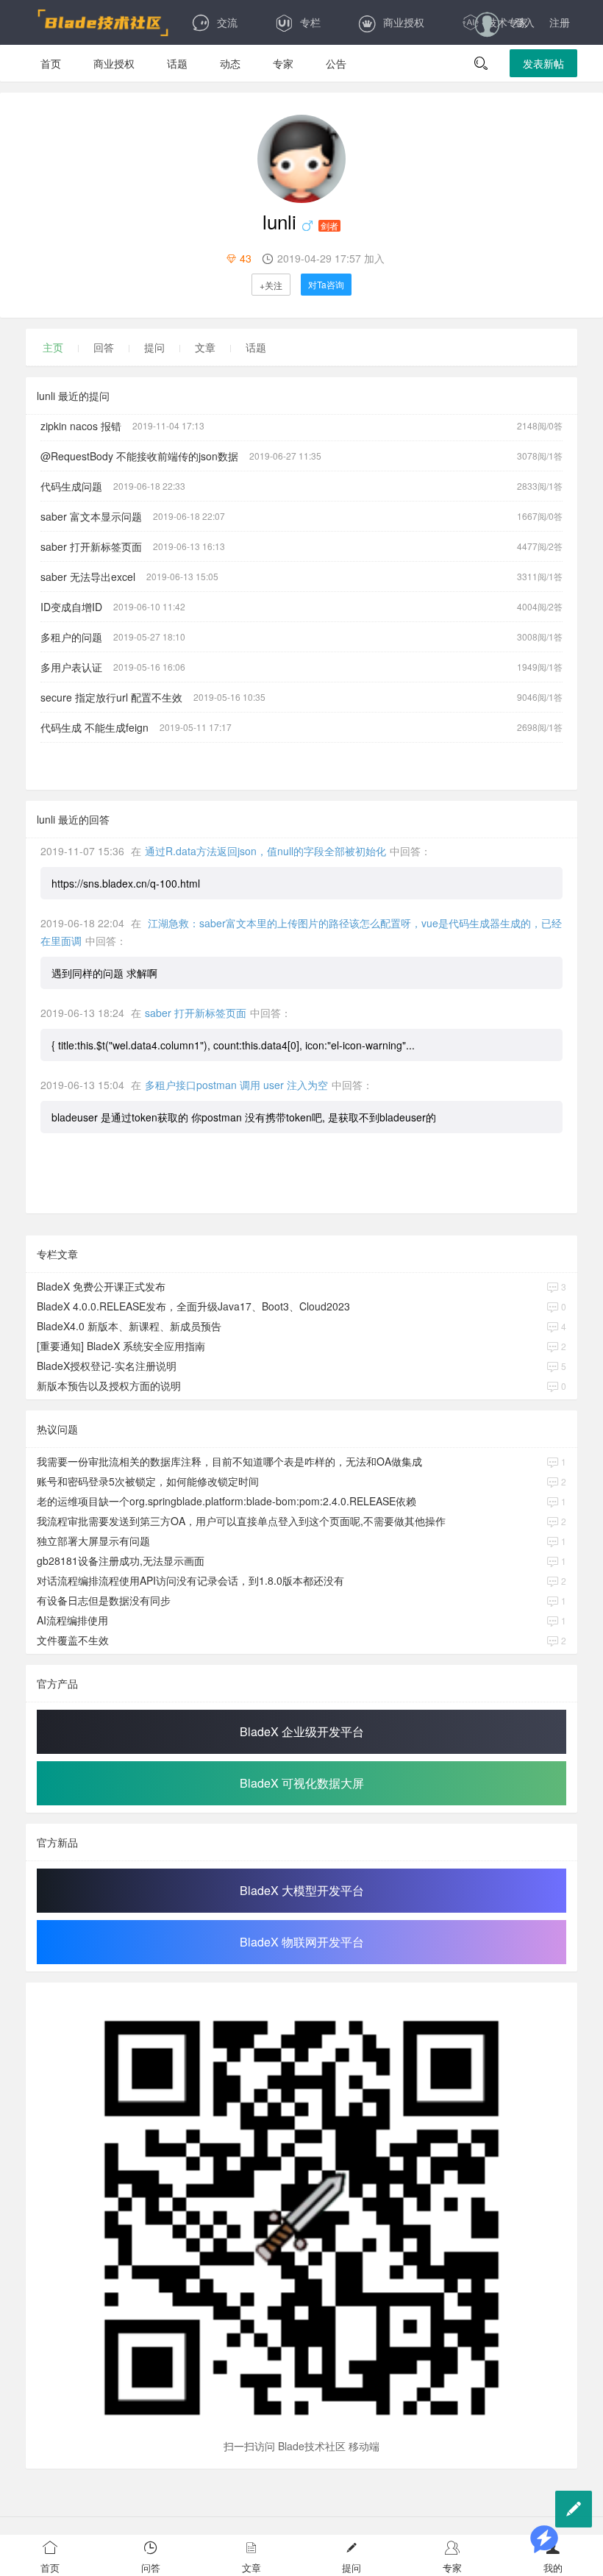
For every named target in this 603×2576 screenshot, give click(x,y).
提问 (154, 347)
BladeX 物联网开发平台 (302, 1942)
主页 (53, 347)
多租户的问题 (71, 637)
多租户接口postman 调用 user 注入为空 (236, 1085)
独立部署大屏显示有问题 (93, 1541)
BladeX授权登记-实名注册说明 (107, 1366)
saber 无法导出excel (88, 577)
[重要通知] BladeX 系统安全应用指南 (121, 1346)
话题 (177, 63)
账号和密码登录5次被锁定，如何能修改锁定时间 (148, 1481)
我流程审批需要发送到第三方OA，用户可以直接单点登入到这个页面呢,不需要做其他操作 (241, 1521)
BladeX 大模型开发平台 (302, 1890)
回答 (104, 347)
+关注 (271, 285)
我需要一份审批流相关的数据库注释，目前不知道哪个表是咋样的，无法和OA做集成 (229, 1461)
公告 (336, 63)
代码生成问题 (71, 486)
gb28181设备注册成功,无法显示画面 (121, 1560)
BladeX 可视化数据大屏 (302, 1783)
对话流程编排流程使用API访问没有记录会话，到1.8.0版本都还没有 (190, 1580)
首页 (51, 63)
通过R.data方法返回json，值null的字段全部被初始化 (265, 851)
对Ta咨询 (326, 284)
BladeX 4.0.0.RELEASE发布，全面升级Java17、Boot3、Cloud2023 (193, 1306)
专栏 (310, 22)
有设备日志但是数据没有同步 (104, 1600)
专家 (283, 63)
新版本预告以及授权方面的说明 (109, 1385)
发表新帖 (543, 63)
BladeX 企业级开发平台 (302, 1731)
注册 (560, 22)
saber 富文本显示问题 (91, 516)
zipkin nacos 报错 (81, 426)
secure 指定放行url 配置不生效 (111, 697)
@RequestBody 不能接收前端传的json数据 (139, 456)
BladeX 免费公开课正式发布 (101, 1286)
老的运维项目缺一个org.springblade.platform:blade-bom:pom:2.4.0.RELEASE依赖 (226, 1501)
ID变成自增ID (71, 607)
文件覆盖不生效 (73, 1640)
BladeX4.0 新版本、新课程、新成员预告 (129, 1326)
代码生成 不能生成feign (94, 727)
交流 (227, 22)
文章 (205, 347)
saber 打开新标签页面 (91, 546)
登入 (524, 22)
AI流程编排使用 (72, 1620)
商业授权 (404, 22)
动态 (230, 63)
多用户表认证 (71, 667)
